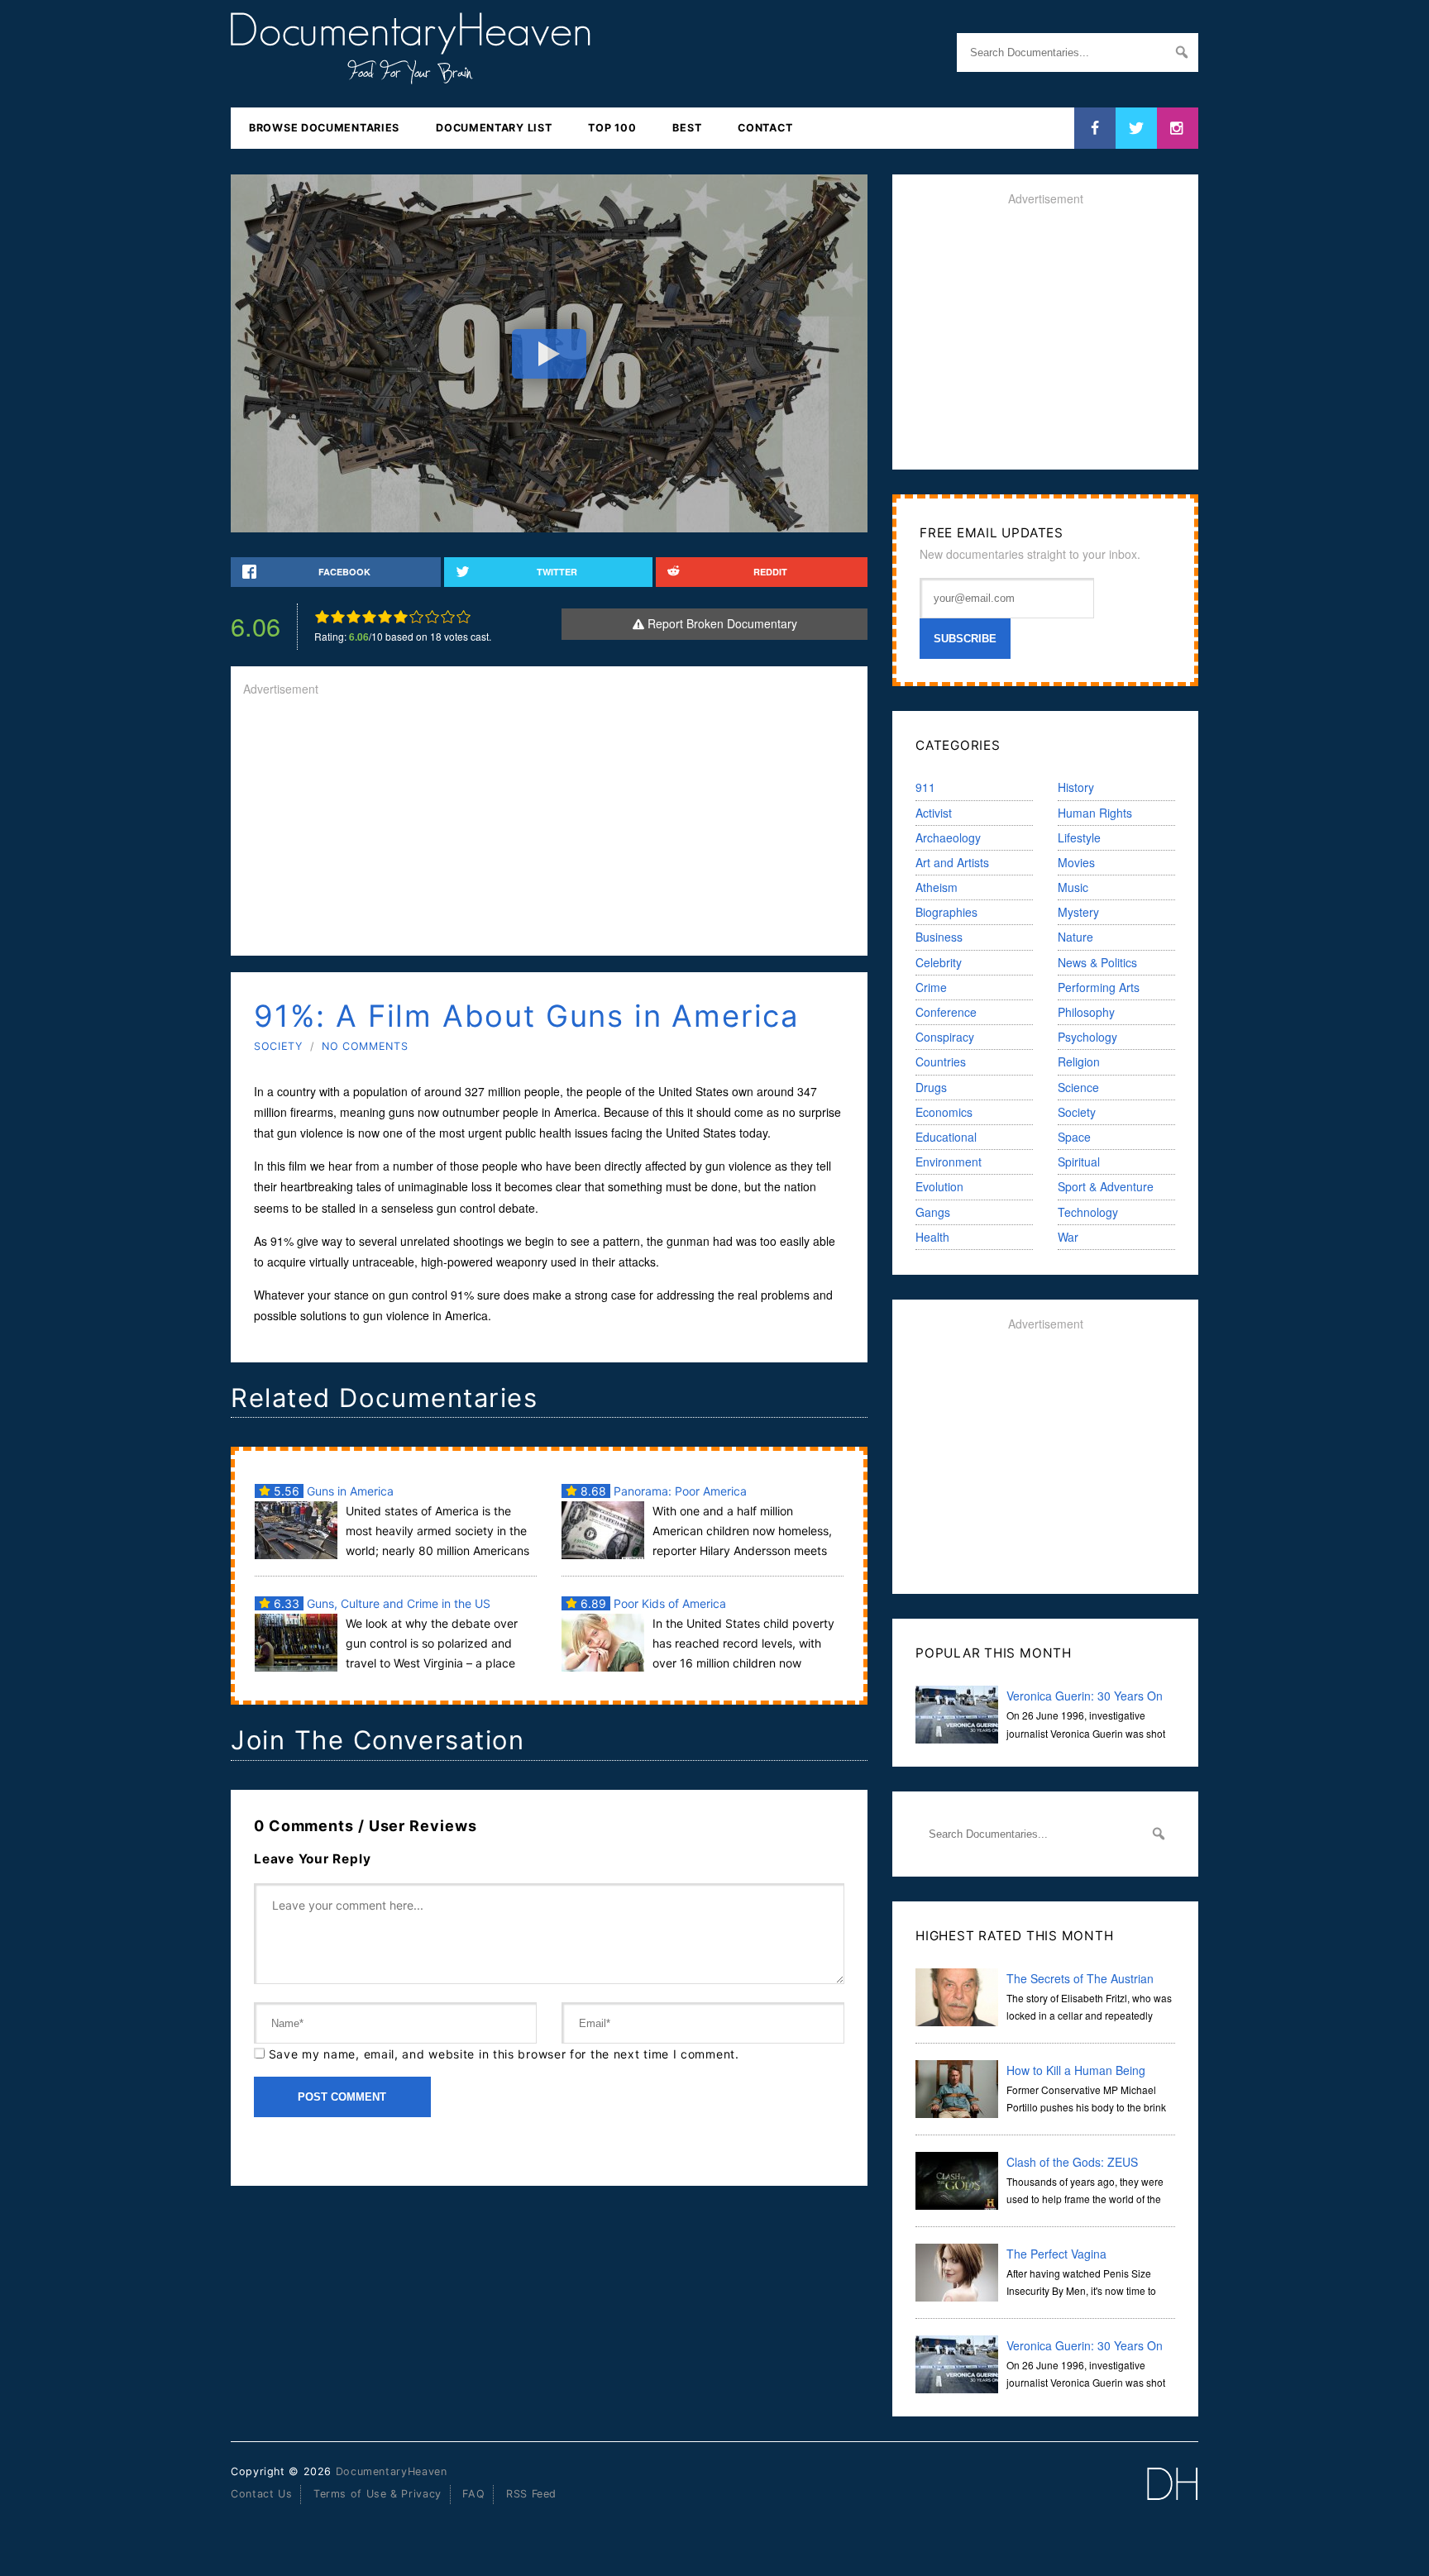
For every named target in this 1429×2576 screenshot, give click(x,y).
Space (1074, 1137)
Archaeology (948, 837)
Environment (949, 1162)
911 (925, 787)
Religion (1079, 1061)
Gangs (933, 1212)
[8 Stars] (432, 617)
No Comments (365, 1046)
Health (932, 1237)
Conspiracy (945, 1037)
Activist (934, 813)
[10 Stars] (464, 617)
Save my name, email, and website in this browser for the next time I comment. (504, 2054)
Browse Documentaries (324, 128)
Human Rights (1095, 813)
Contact (765, 128)
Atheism (937, 887)
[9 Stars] (448, 617)
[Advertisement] (549, 828)
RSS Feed (531, 2494)
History (1076, 787)
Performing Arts (1099, 987)
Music (1073, 887)
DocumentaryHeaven (392, 2471)
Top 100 (612, 128)
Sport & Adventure (1106, 1186)
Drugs (931, 1087)
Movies (1076, 862)
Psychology (1087, 1037)
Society (278, 1046)
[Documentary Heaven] (411, 74)
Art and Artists (952, 862)
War (1068, 1237)
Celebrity (939, 962)
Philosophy (1086, 1012)
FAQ (473, 2494)
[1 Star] (322, 617)
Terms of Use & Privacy (378, 2494)
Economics (944, 1112)
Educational (946, 1137)
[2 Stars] (338, 617)
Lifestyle (1079, 837)
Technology (1088, 1212)
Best (687, 128)
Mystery (1078, 912)
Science (1078, 1087)
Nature (1075, 937)
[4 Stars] (369, 617)
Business (939, 937)
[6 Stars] (401, 617)
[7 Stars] (416, 617)
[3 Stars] (354, 617)
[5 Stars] (385, 617)
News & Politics (1097, 962)
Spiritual (1079, 1162)
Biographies (946, 912)
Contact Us (261, 2494)
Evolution (939, 1186)
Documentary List (494, 128)
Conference (946, 1012)
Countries (941, 1061)
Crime (931, 987)
